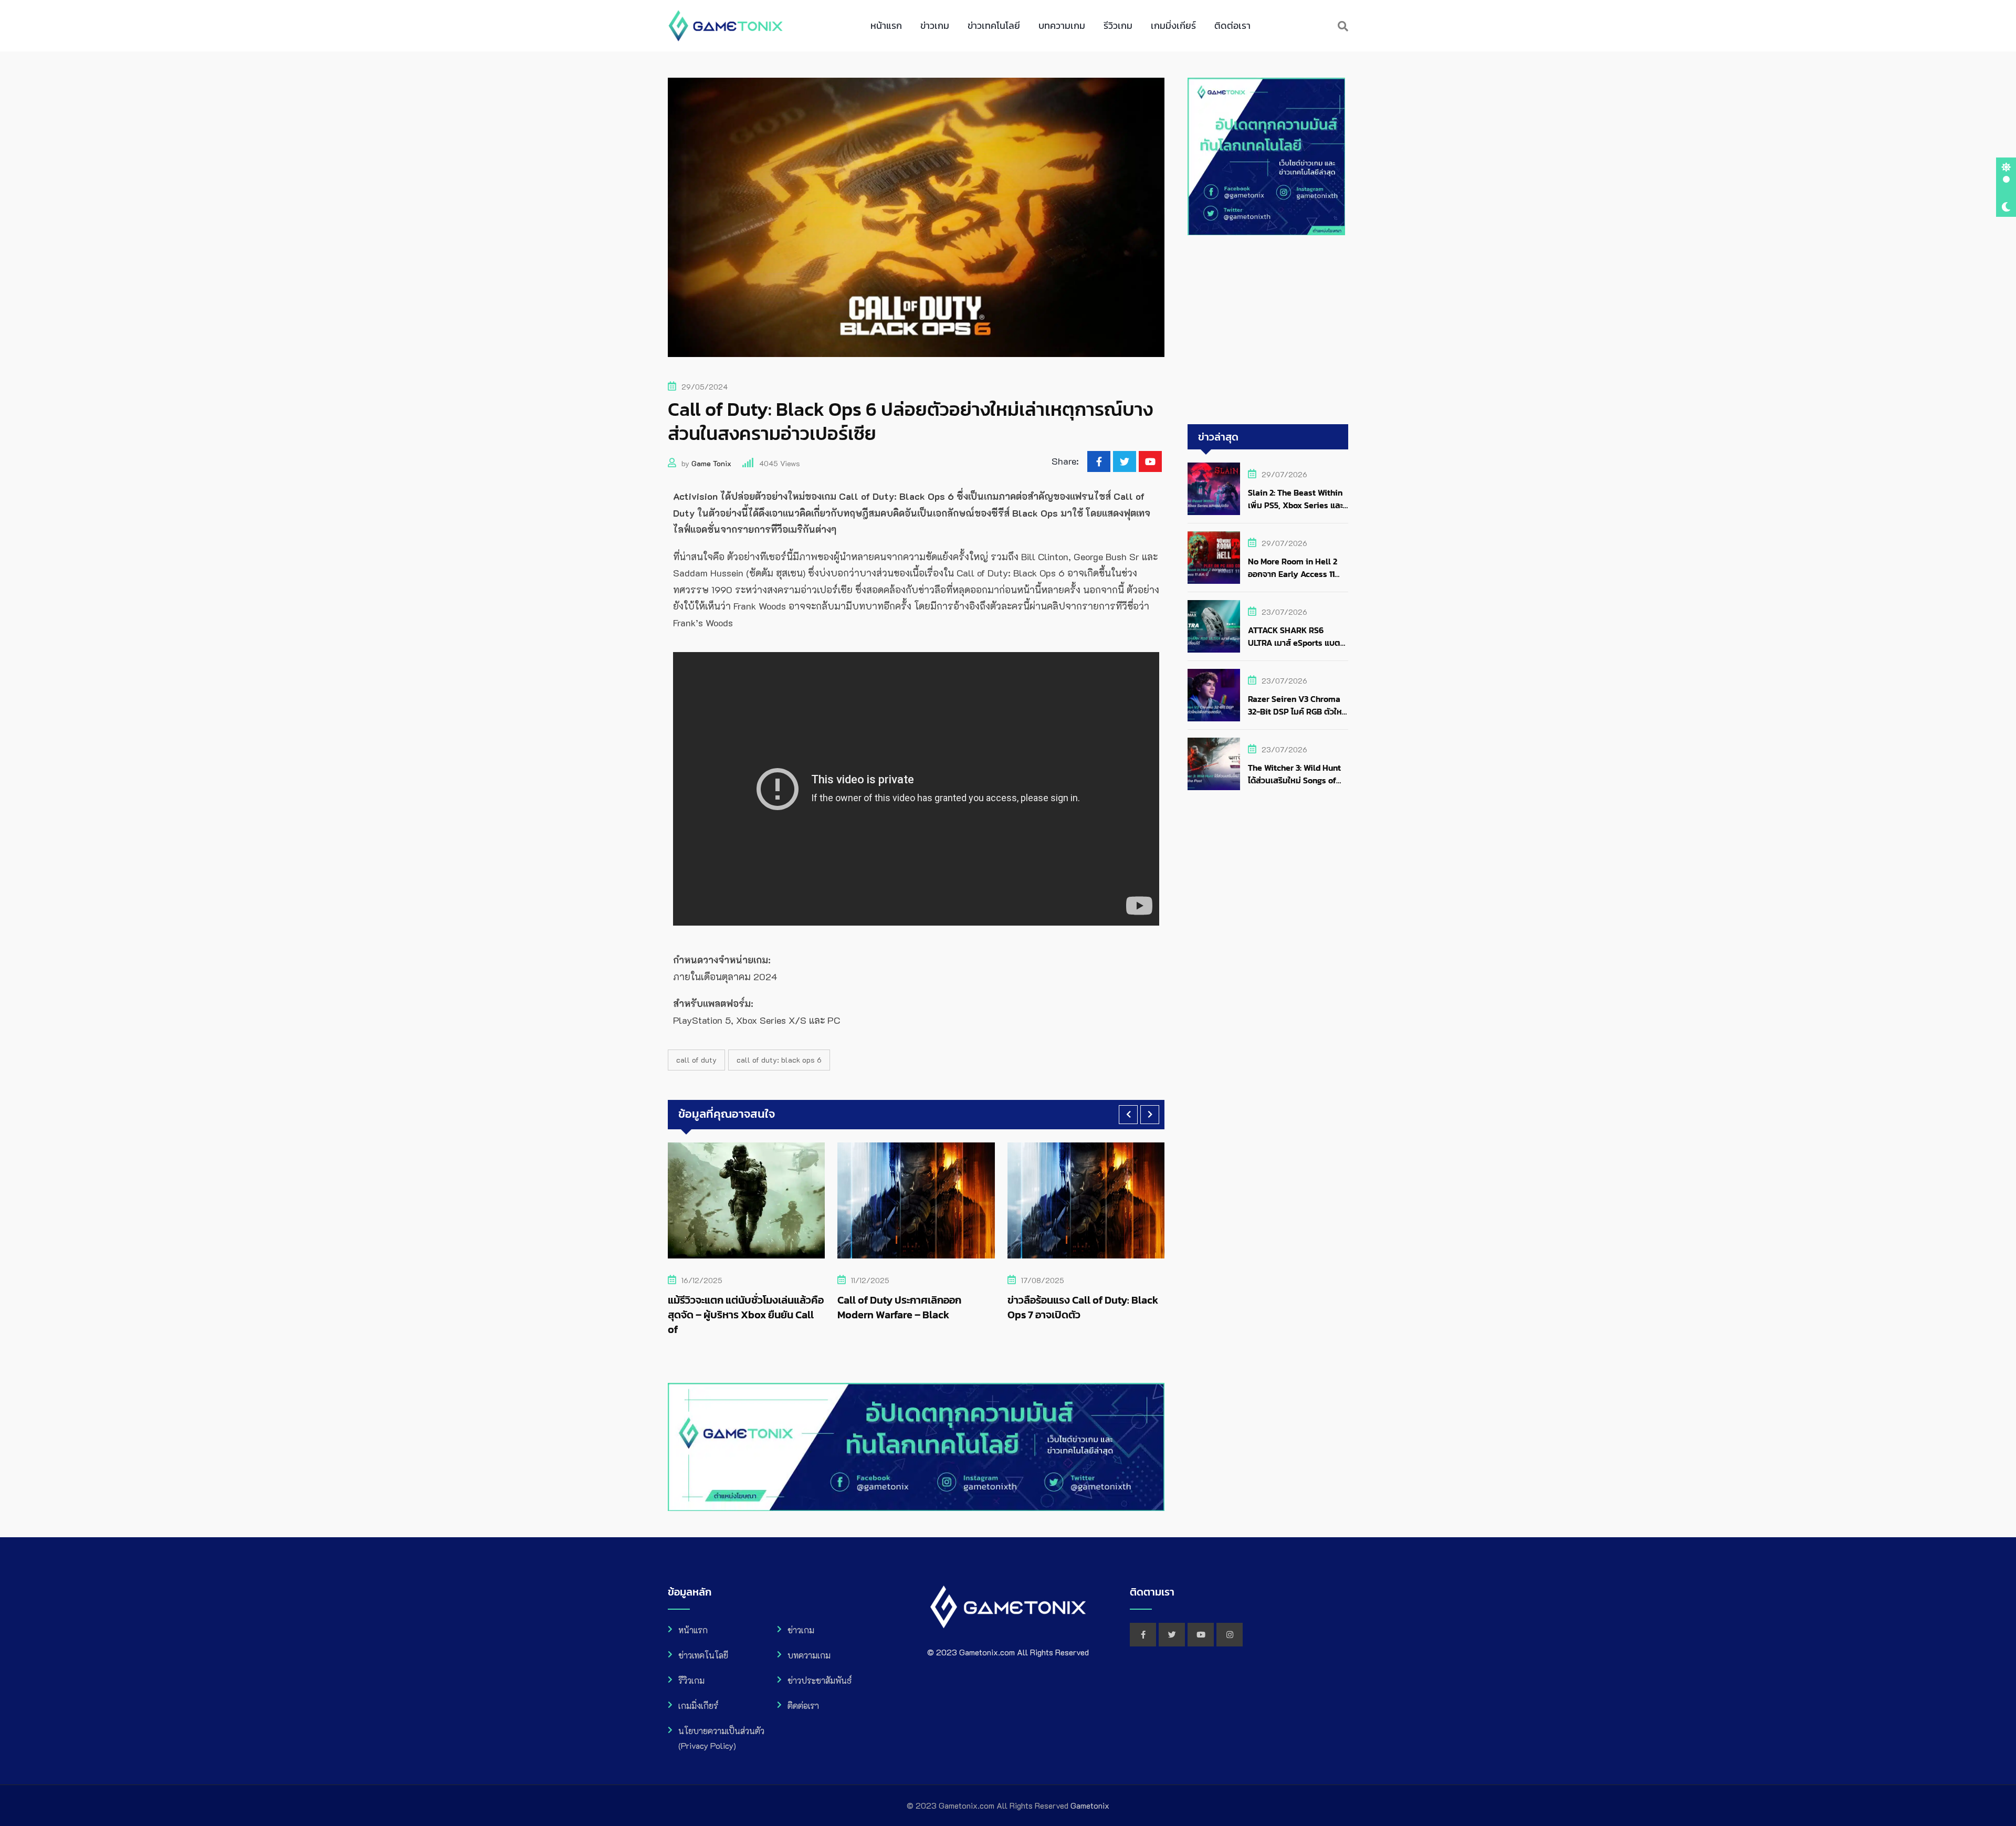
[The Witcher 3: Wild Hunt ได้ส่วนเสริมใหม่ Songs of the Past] (1214, 764)
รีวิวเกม (1118, 25)
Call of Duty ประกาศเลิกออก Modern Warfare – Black (730, 1307)
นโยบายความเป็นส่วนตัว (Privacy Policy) (721, 1738)
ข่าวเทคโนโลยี (994, 25)
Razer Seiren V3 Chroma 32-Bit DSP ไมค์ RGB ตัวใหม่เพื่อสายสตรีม (1298, 711)
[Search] (1343, 26)
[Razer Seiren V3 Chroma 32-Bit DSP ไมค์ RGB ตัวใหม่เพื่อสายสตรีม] (1214, 695)
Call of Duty (696, 1060)
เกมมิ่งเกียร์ (1173, 25)
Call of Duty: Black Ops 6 (779, 1060)
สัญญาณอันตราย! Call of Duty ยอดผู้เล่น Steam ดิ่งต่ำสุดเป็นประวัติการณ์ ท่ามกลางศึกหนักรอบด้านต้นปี (1080, 1322)
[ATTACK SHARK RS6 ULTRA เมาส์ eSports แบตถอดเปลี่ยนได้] (1214, 626)
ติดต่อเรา (1232, 25)
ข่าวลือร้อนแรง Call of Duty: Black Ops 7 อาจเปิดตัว (913, 1307)
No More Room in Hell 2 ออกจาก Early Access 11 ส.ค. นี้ (1293, 574)
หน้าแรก (886, 25)
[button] (1128, 1115)
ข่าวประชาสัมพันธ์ (820, 1680)
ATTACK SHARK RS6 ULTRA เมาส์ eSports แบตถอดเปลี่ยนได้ (1294, 643)
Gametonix (1090, 1805)
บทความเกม (1062, 25)
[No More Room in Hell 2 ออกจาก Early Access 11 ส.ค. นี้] (1214, 558)
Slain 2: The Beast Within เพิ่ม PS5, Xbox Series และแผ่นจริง (1295, 505)
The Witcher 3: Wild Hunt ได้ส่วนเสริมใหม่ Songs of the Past (1294, 780)
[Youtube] (1150, 461)
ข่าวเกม (935, 25)
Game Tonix (711, 463)
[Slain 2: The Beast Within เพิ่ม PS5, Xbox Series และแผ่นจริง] (1214, 489)
